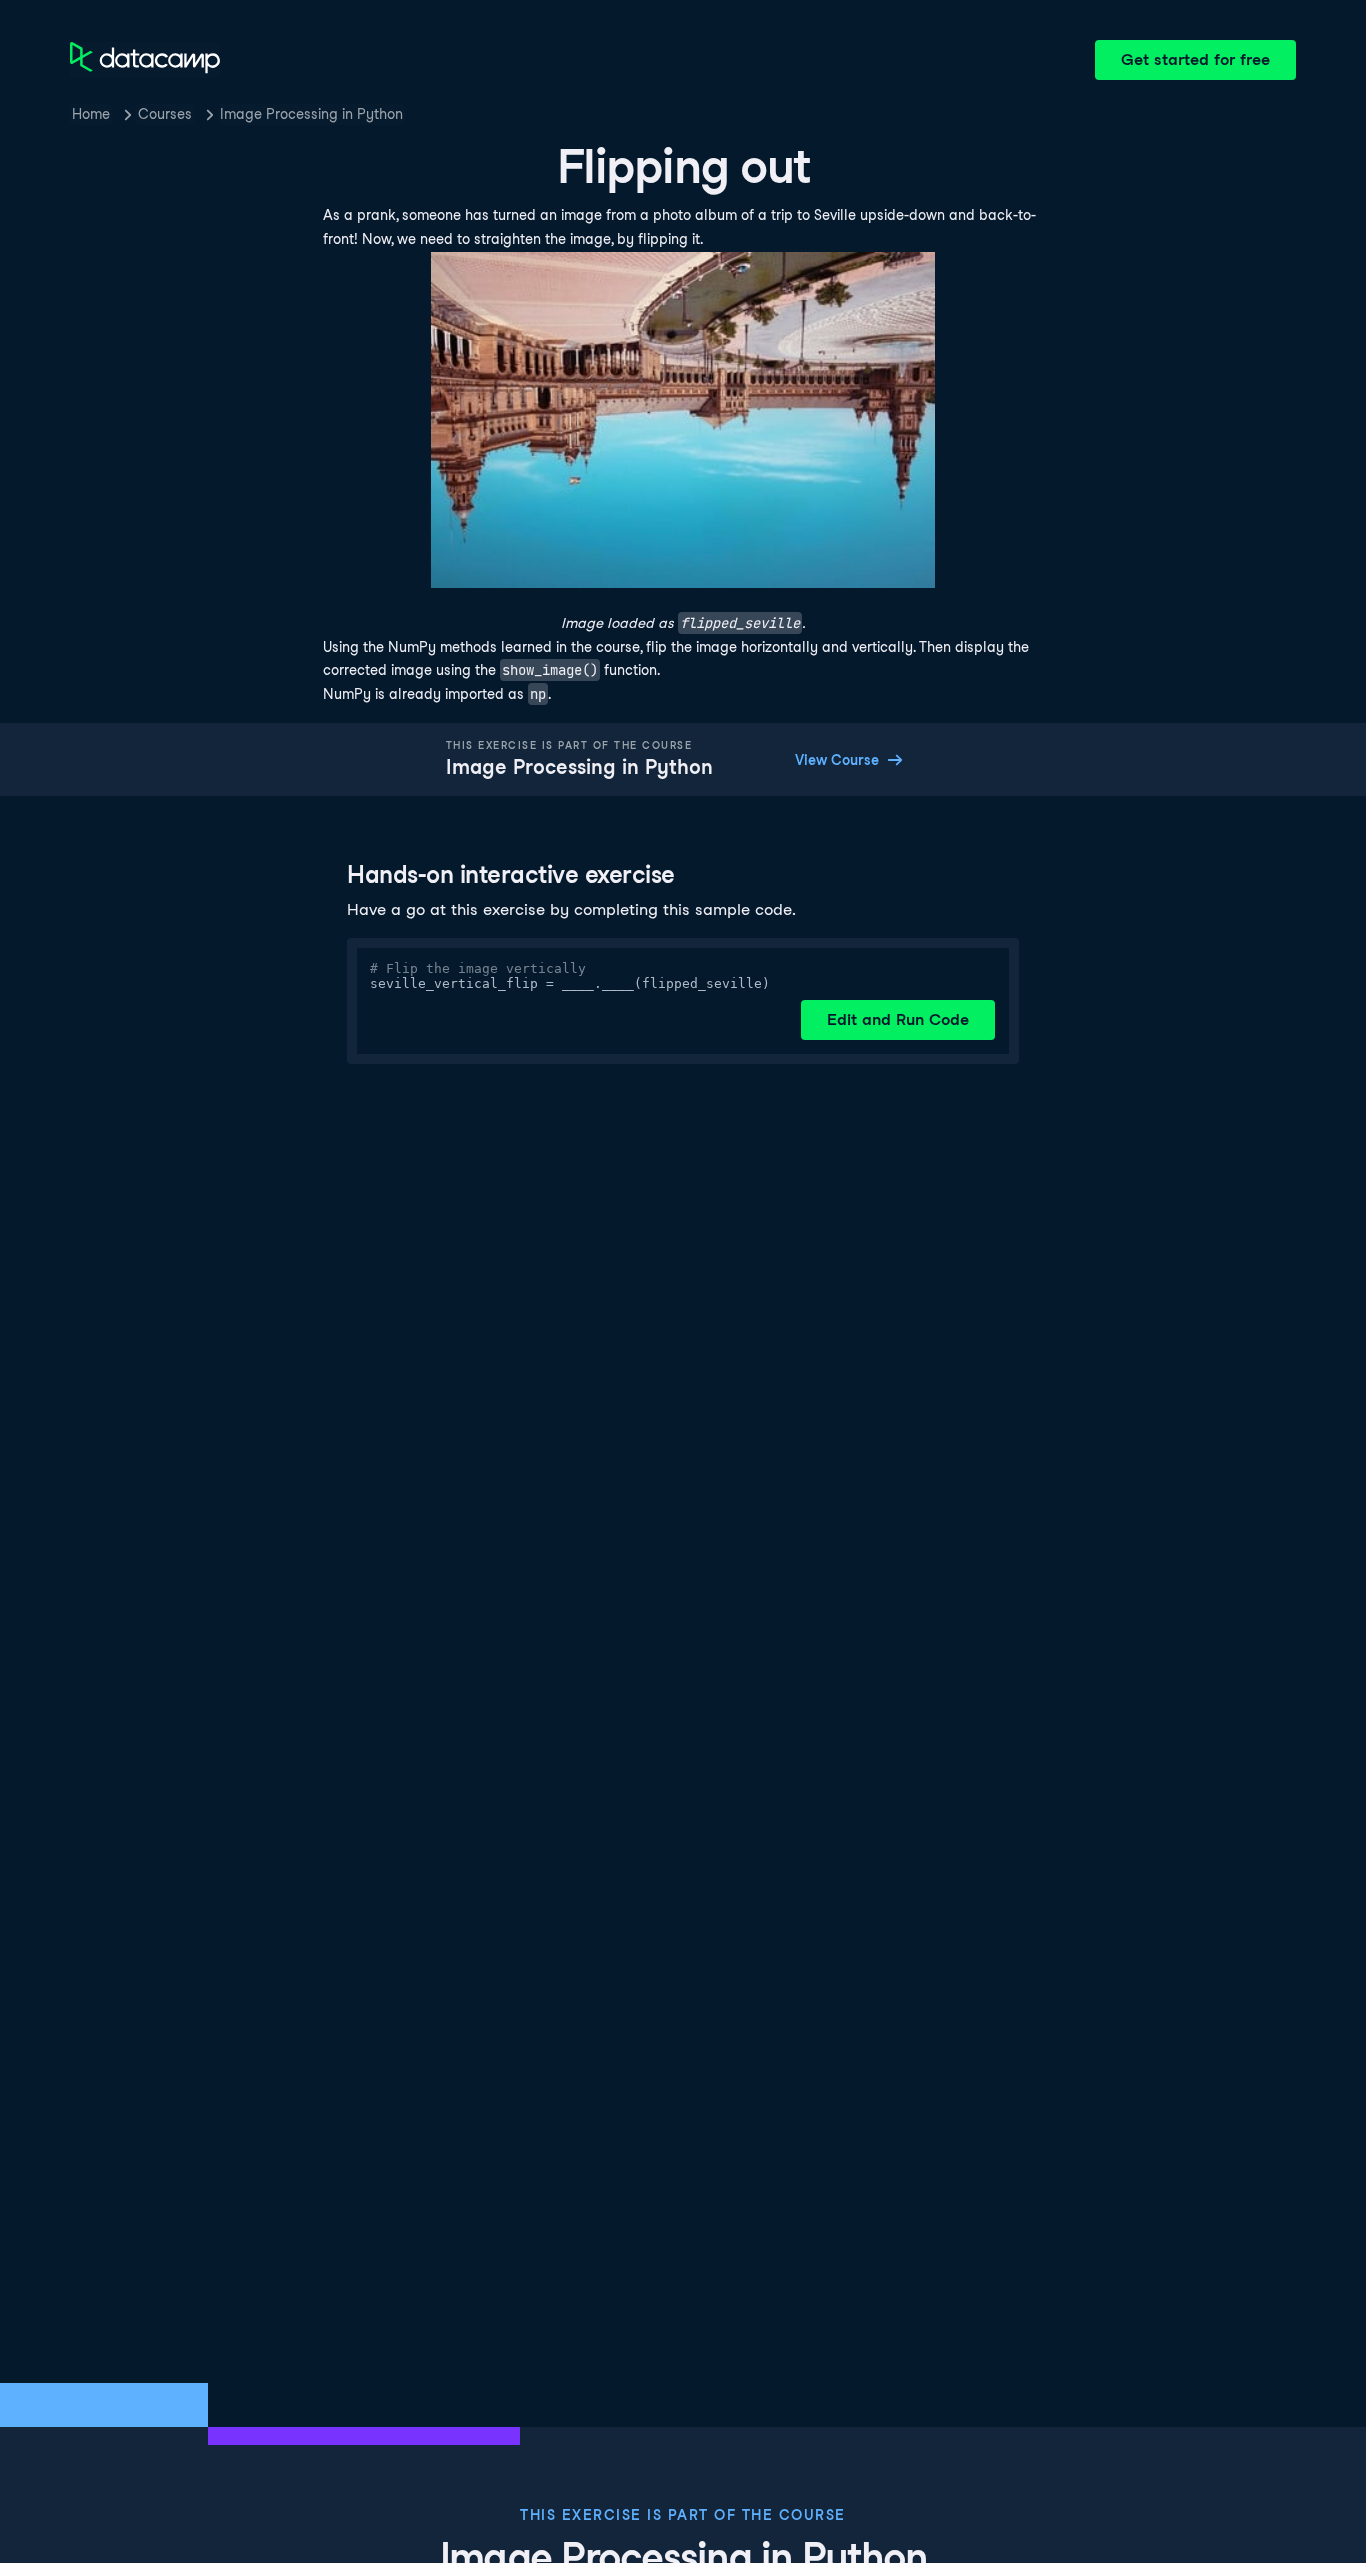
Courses (165, 114)
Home (91, 114)
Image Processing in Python (311, 114)
